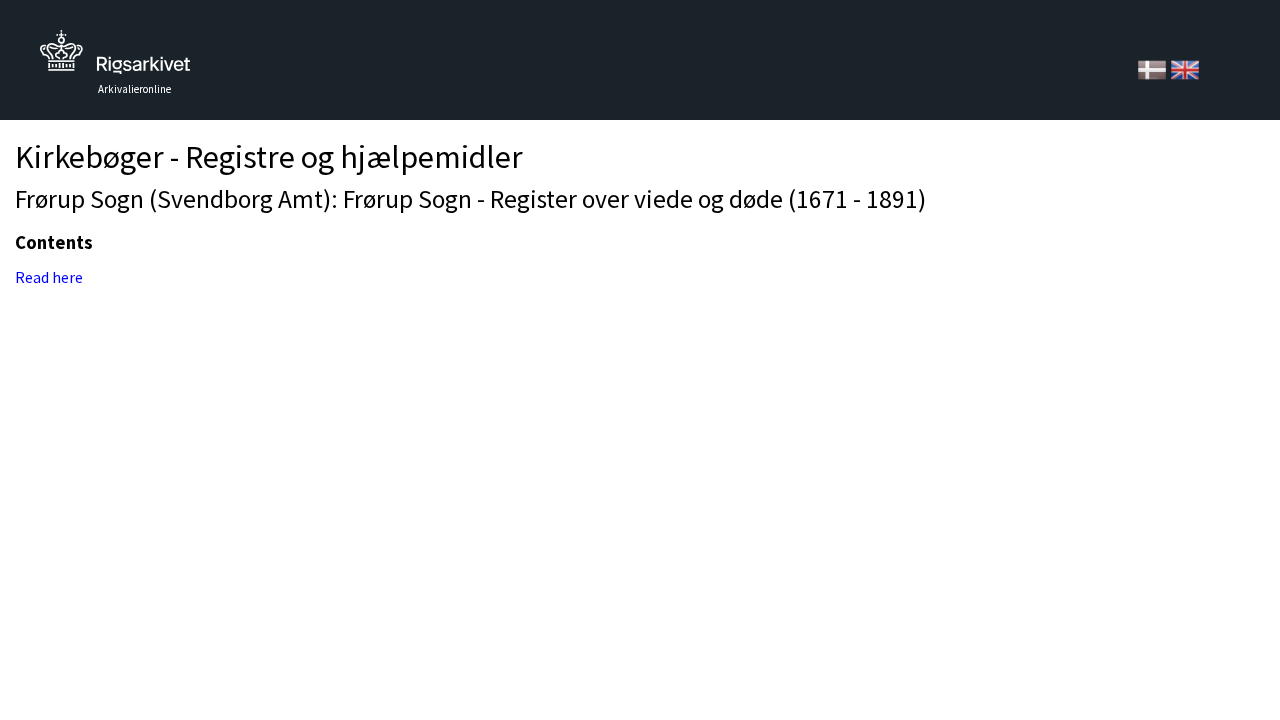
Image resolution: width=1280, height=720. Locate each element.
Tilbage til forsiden (115, 57)
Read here (49, 277)
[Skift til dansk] (1153, 68)
